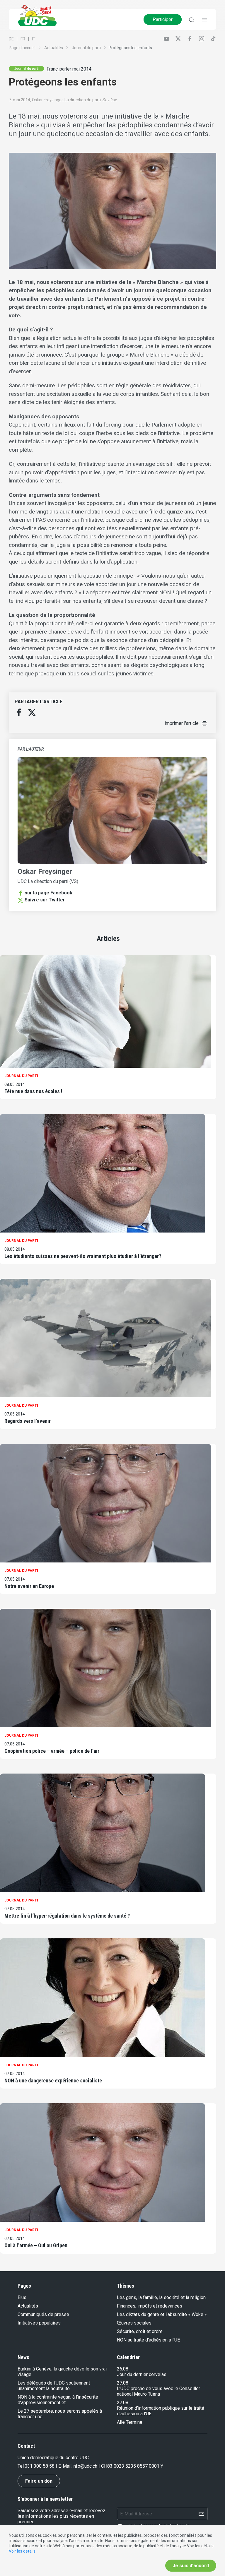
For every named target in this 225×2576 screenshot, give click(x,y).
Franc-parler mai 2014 (69, 69)
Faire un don (39, 2481)
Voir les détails (22, 2551)
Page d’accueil (22, 48)
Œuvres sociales (134, 2323)
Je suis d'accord (191, 2566)
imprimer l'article (182, 723)
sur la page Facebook (48, 893)
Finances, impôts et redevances (150, 2306)
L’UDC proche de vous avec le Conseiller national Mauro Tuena (158, 2391)
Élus (22, 2297)
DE (11, 39)
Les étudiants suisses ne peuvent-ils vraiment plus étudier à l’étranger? (83, 1256)
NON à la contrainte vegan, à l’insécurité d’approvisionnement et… (58, 2400)
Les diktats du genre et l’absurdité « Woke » (162, 2314)
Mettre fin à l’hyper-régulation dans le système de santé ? (67, 1916)
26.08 (123, 2369)
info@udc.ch (85, 2466)
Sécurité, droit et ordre (140, 2331)
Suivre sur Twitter (45, 900)
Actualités (54, 48)
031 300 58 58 (40, 2466)
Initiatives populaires (39, 2323)
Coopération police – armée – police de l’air (52, 1751)
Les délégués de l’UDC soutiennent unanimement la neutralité (54, 2386)
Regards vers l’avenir (28, 1421)
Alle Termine (130, 2422)
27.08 (123, 2383)
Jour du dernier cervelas (142, 2374)
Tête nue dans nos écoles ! (33, 1091)
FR (23, 39)
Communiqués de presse (43, 2314)
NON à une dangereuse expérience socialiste (53, 2081)
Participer (163, 19)
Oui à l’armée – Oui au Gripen (36, 2245)
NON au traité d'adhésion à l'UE (148, 2340)
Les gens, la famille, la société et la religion (161, 2297)
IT (34, 39)
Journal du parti (86, 48)
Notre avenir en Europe (29, 1586)
